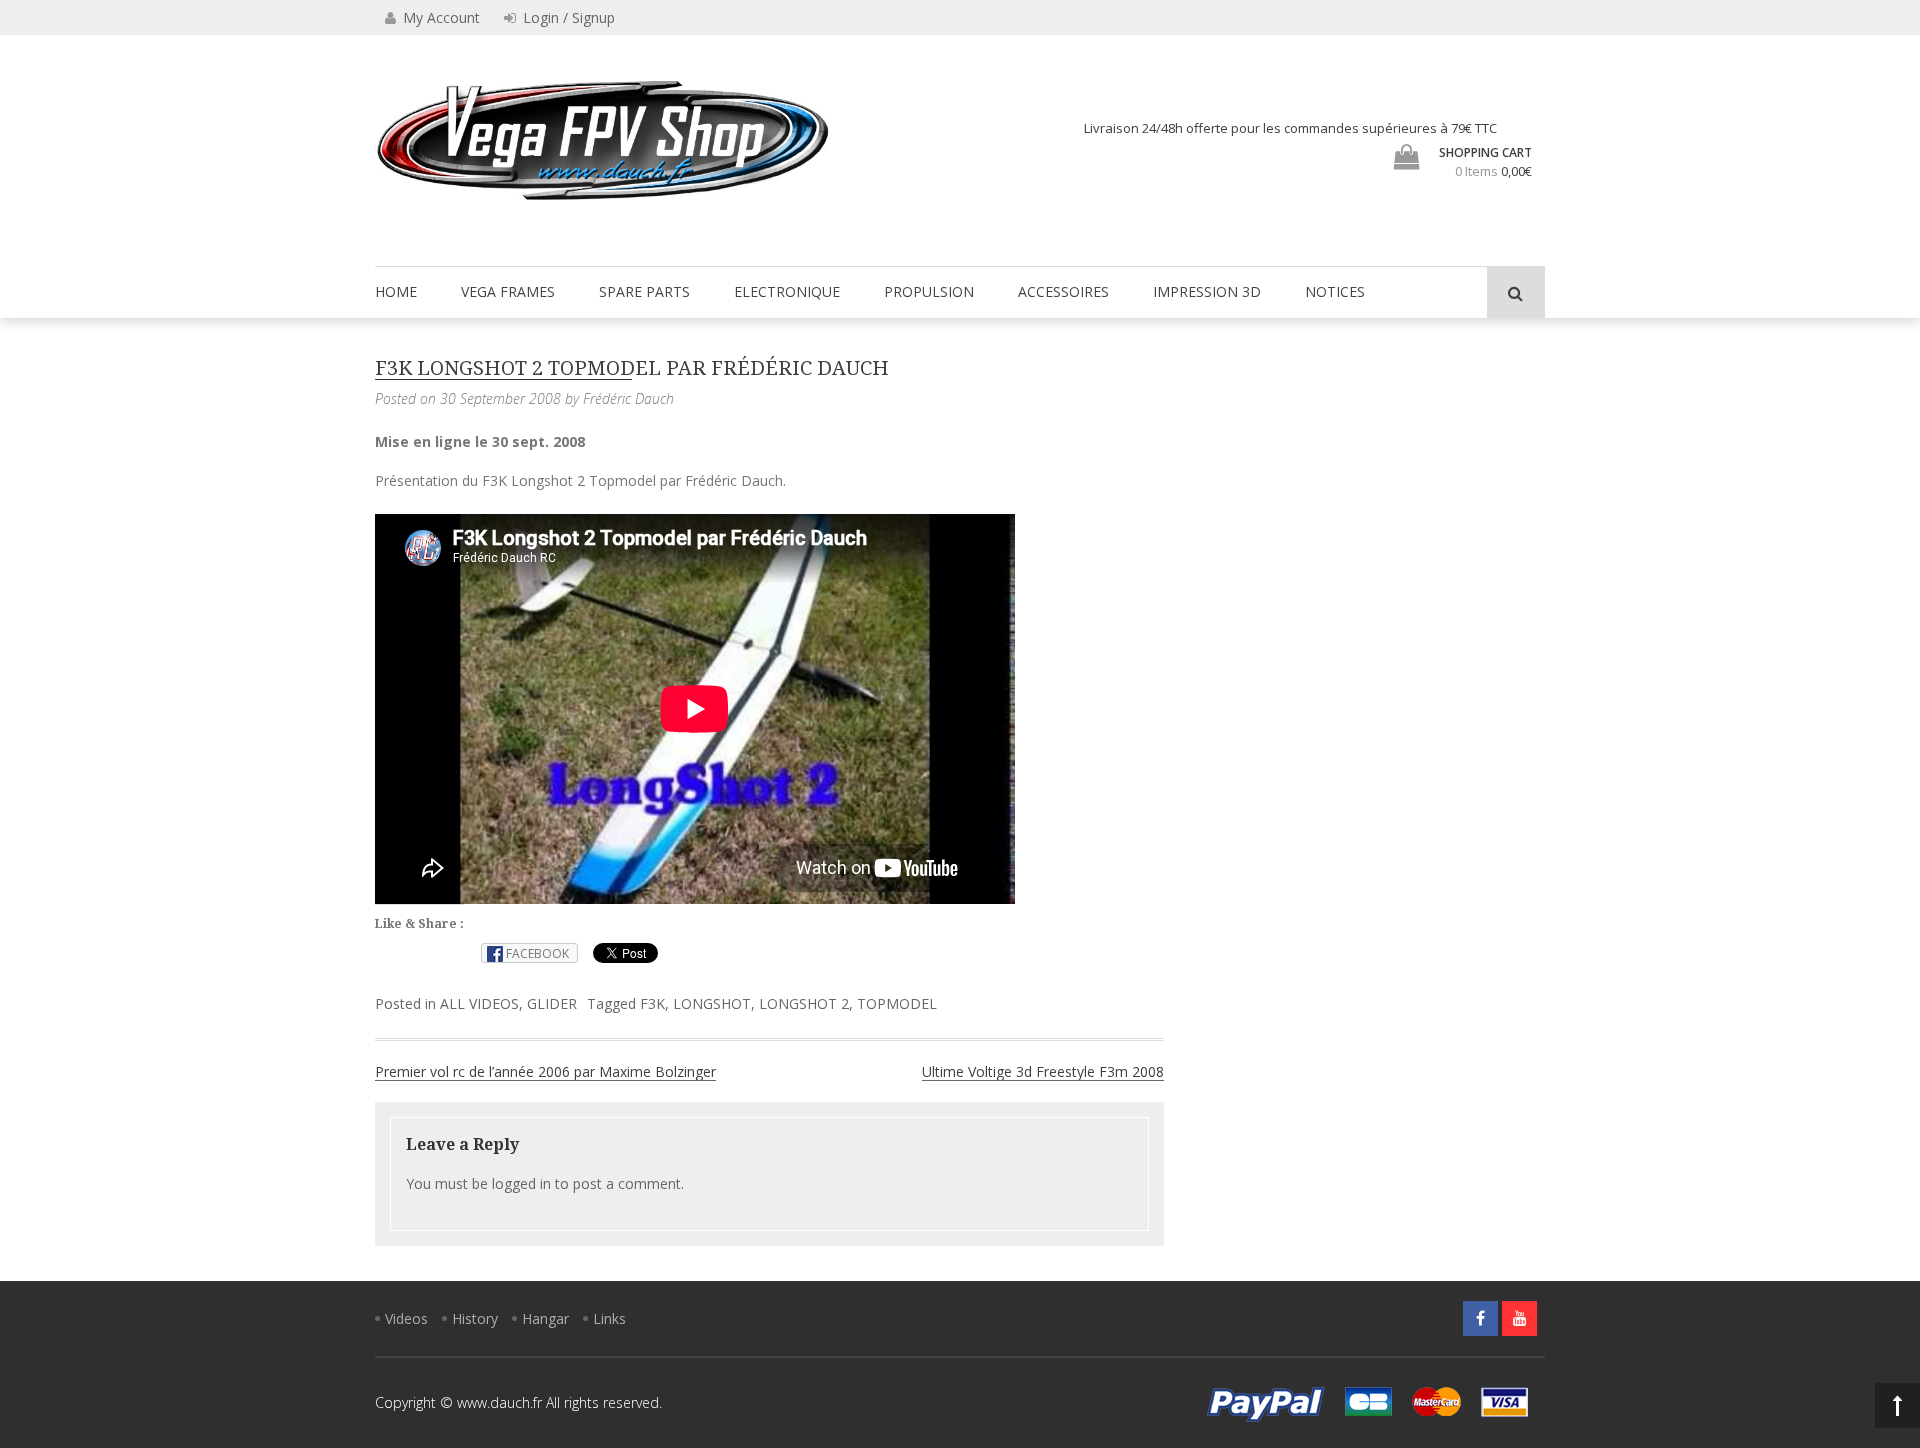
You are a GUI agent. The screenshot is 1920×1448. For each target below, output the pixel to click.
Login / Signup (567, 17)
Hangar (545, 1318)
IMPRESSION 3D (1207, 291)
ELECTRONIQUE (787, 291)
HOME (396, 291)
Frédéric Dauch (628, 398)
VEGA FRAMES (508, 291)
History (475, 1318)
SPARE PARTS (644, 291)
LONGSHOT (712, 1003)
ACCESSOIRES (1063, 291)
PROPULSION (929, 291)
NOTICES (1335, 291)
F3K (652, 1003)
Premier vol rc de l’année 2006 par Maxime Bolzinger (545, 1071)
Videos (406, 1318)
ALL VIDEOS (479, 1003)
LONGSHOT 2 (804, 1003)
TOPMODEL (897, 1003)
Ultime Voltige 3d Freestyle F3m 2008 (1043, 1071)
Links (609, 1318)
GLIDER (552, 1003)
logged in (521, 1183)
